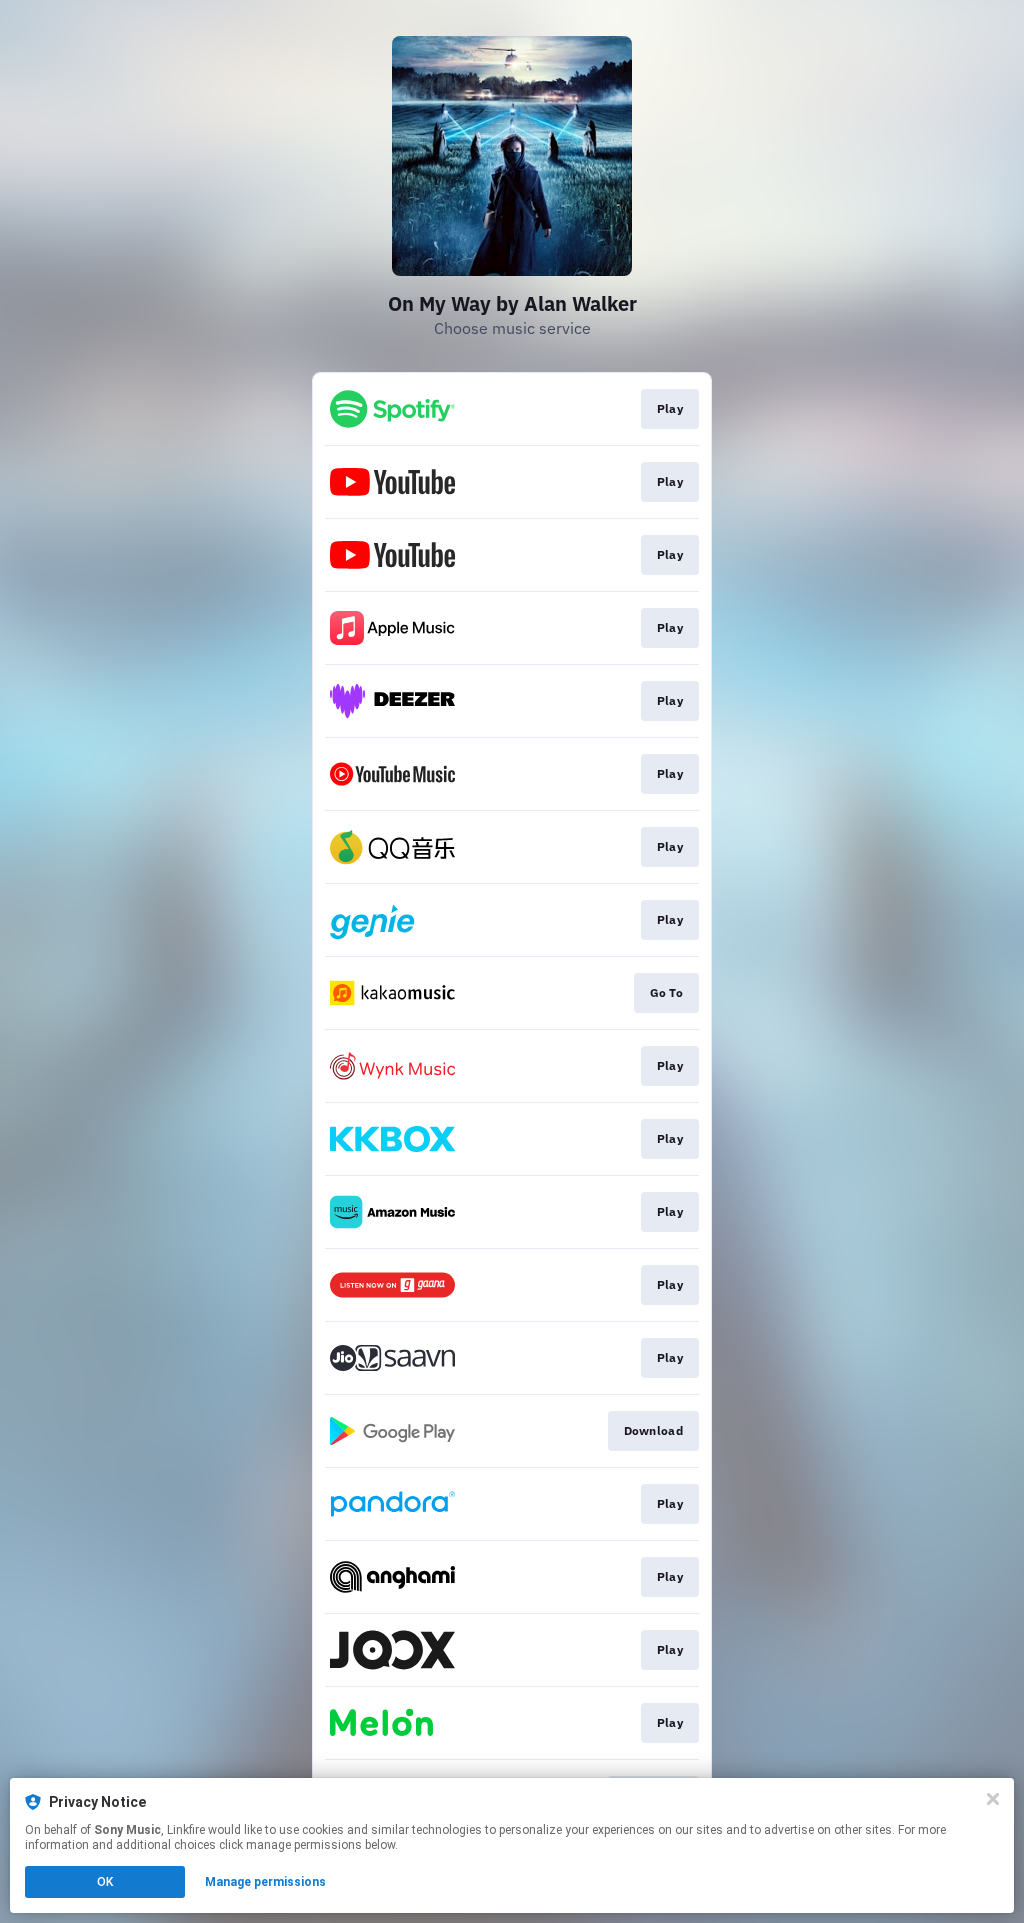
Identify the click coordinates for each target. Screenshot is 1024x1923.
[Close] (993, 1799)
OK (105, 1882)
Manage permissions (265, 1882)
